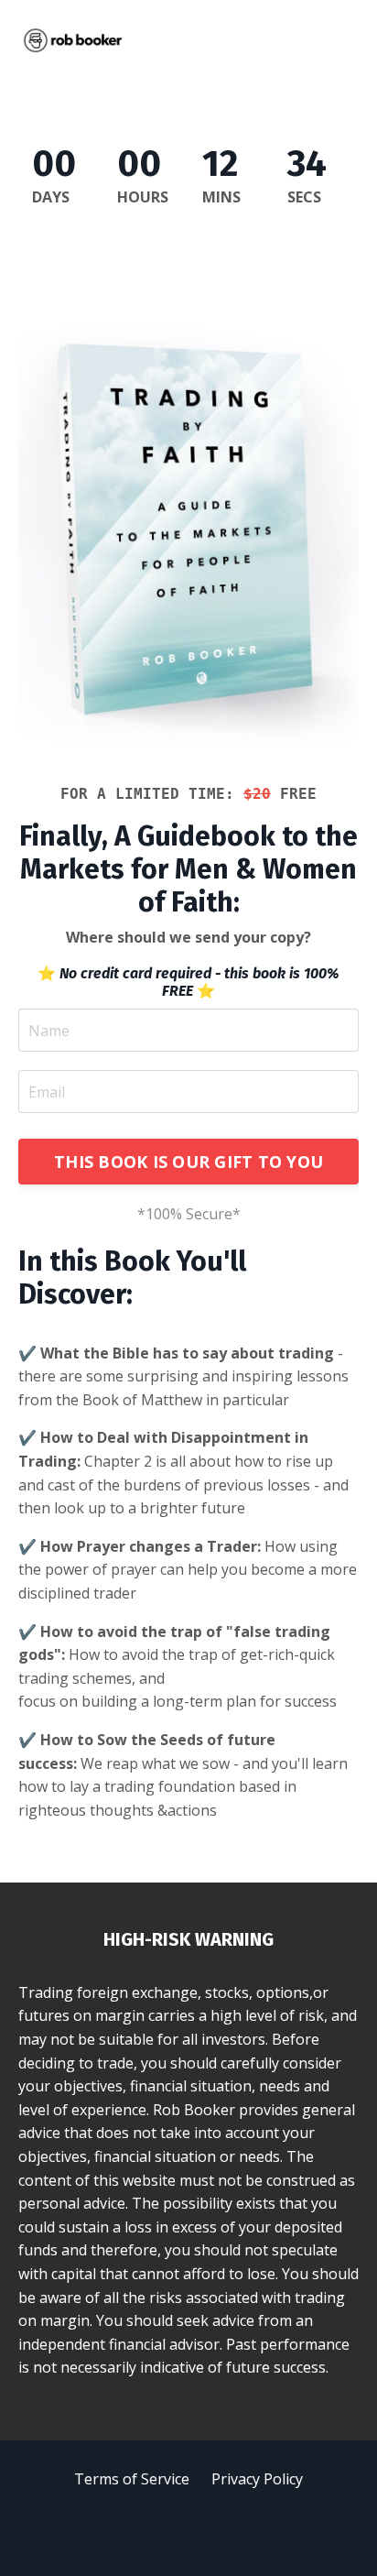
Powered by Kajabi (189, 2529)
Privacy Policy (257, 2479)
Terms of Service (132, 2479)
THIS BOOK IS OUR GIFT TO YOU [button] (188, 1162)
